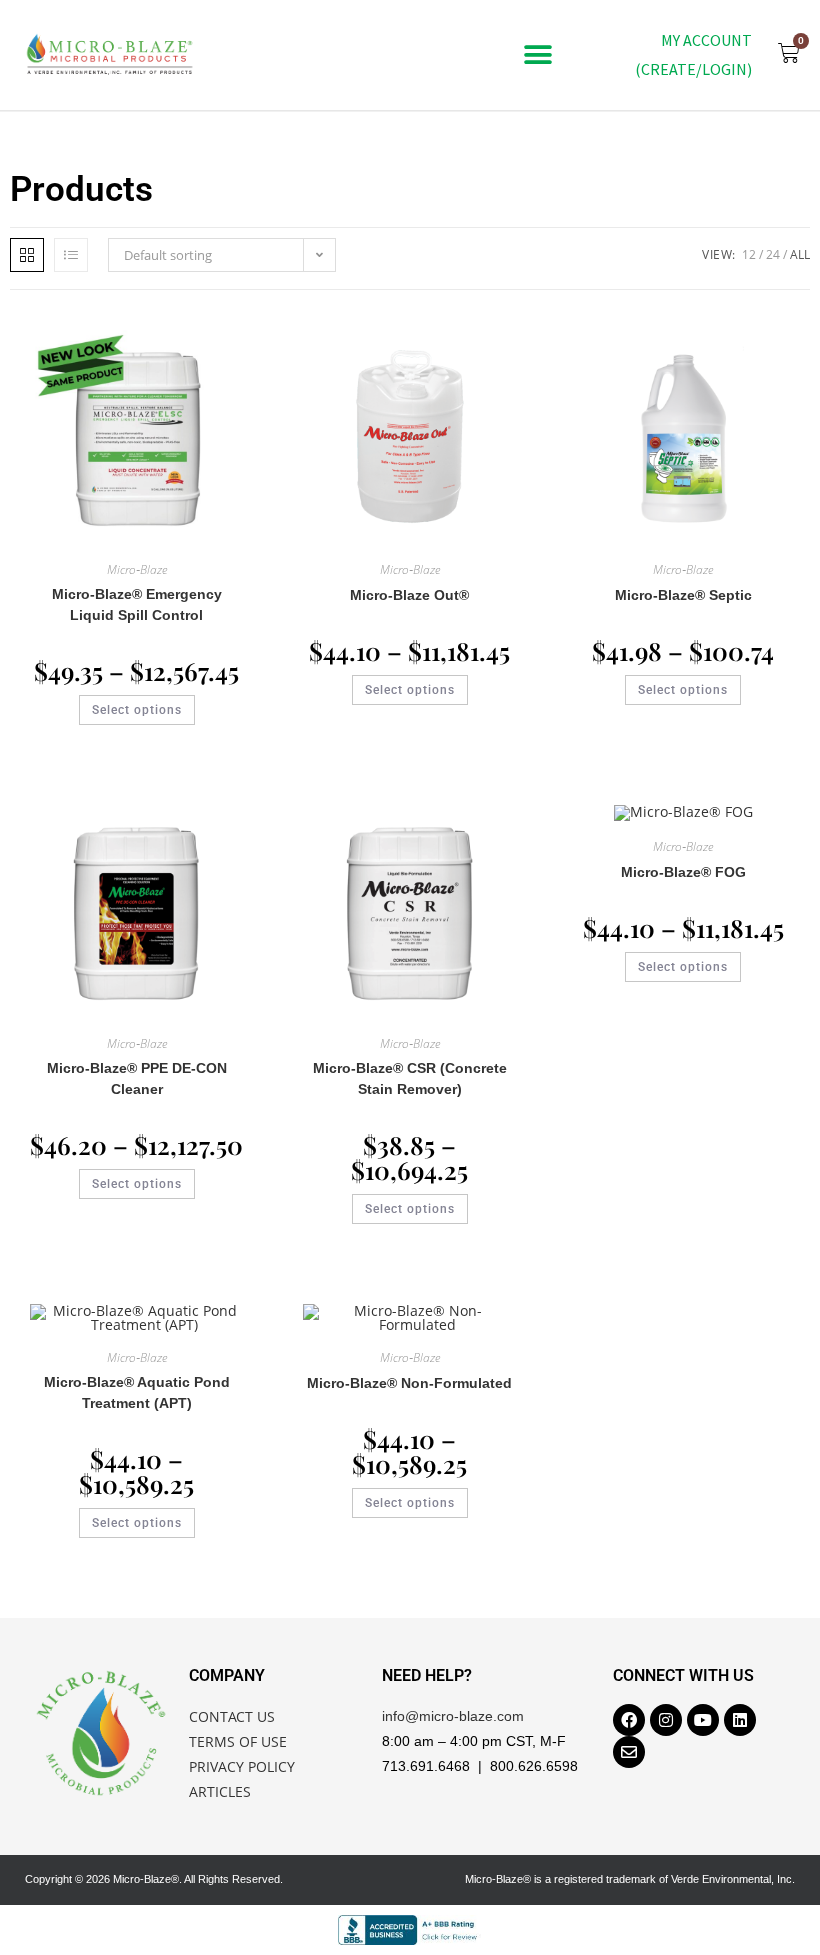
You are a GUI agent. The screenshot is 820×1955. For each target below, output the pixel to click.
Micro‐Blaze (137, 569)
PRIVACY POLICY (242, 1766)
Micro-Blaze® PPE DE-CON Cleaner (137, 1078)
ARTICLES (220, 1791)
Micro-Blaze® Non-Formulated (409, 1383)
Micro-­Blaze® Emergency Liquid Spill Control (137, 604)
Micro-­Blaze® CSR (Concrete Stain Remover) (410, 1078)
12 (749, 254)
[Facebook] (629, 1720)
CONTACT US (232, 1716)
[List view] (71, 255)
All (800, 254)
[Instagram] (666, 1720)
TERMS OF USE (238, 1741)
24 (773, 254)
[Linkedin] (740, 1720)
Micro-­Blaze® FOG (683, 872)
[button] (537, 55)
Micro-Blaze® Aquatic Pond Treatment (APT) (137, 1392)
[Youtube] (703, 1720)
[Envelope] (629, 1752)
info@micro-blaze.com (453, 1716)
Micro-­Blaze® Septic (683, 595)
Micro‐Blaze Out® (409, 595)
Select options (137, 710)
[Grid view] (27, 255)
